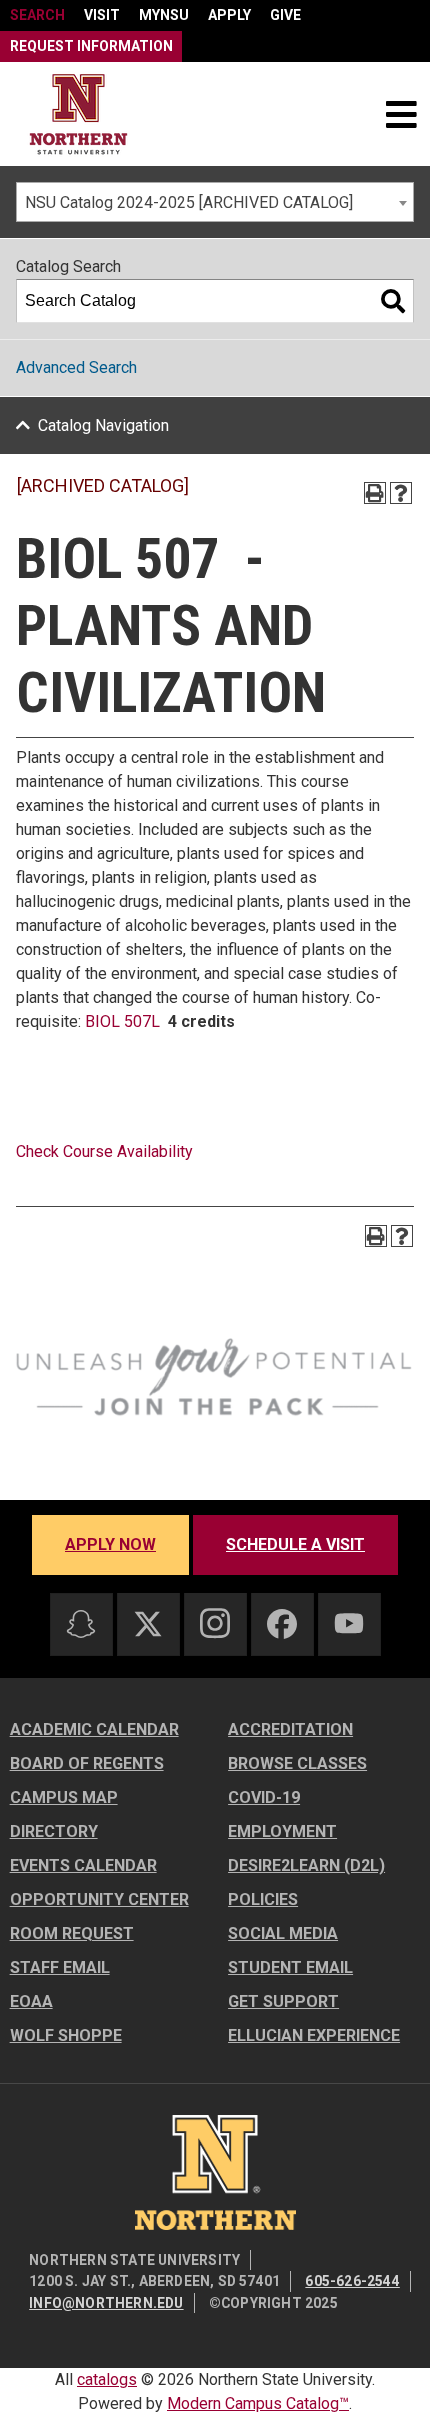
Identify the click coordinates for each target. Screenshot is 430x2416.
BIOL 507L (122, 1021)
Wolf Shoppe (66, 2035)
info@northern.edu (106, 2303)
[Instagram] (215, 1623)
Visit (102, 15)
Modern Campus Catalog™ (258, 2403)
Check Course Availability (104, 1151)
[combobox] (215, 202)
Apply (229, 15)
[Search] (393, 301)
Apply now (110, 1544)
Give (285, 15)
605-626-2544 (352, 2281)
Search (37, 15)
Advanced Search (76, 367)
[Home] (78, 114)
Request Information (91, 46)
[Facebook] (282, 1624)
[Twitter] (148, 1624)
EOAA (31, 2001)
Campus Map (64, 1797)
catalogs (107, 2379)
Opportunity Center (99, 1899)
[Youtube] (349, 1623)
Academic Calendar (94, 1729)
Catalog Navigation (103, 425)
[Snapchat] (81, 1624)
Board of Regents (87, 1763)
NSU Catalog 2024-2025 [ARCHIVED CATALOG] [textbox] (189, 202)
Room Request (72, 1933)
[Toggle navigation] (401, 114)
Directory (54, 1831)
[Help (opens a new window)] (401, 493)
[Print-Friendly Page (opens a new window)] (375, 493)
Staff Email (60, 1967)
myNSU (164, 15)
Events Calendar (83, 1865)
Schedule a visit (295, 1544)
